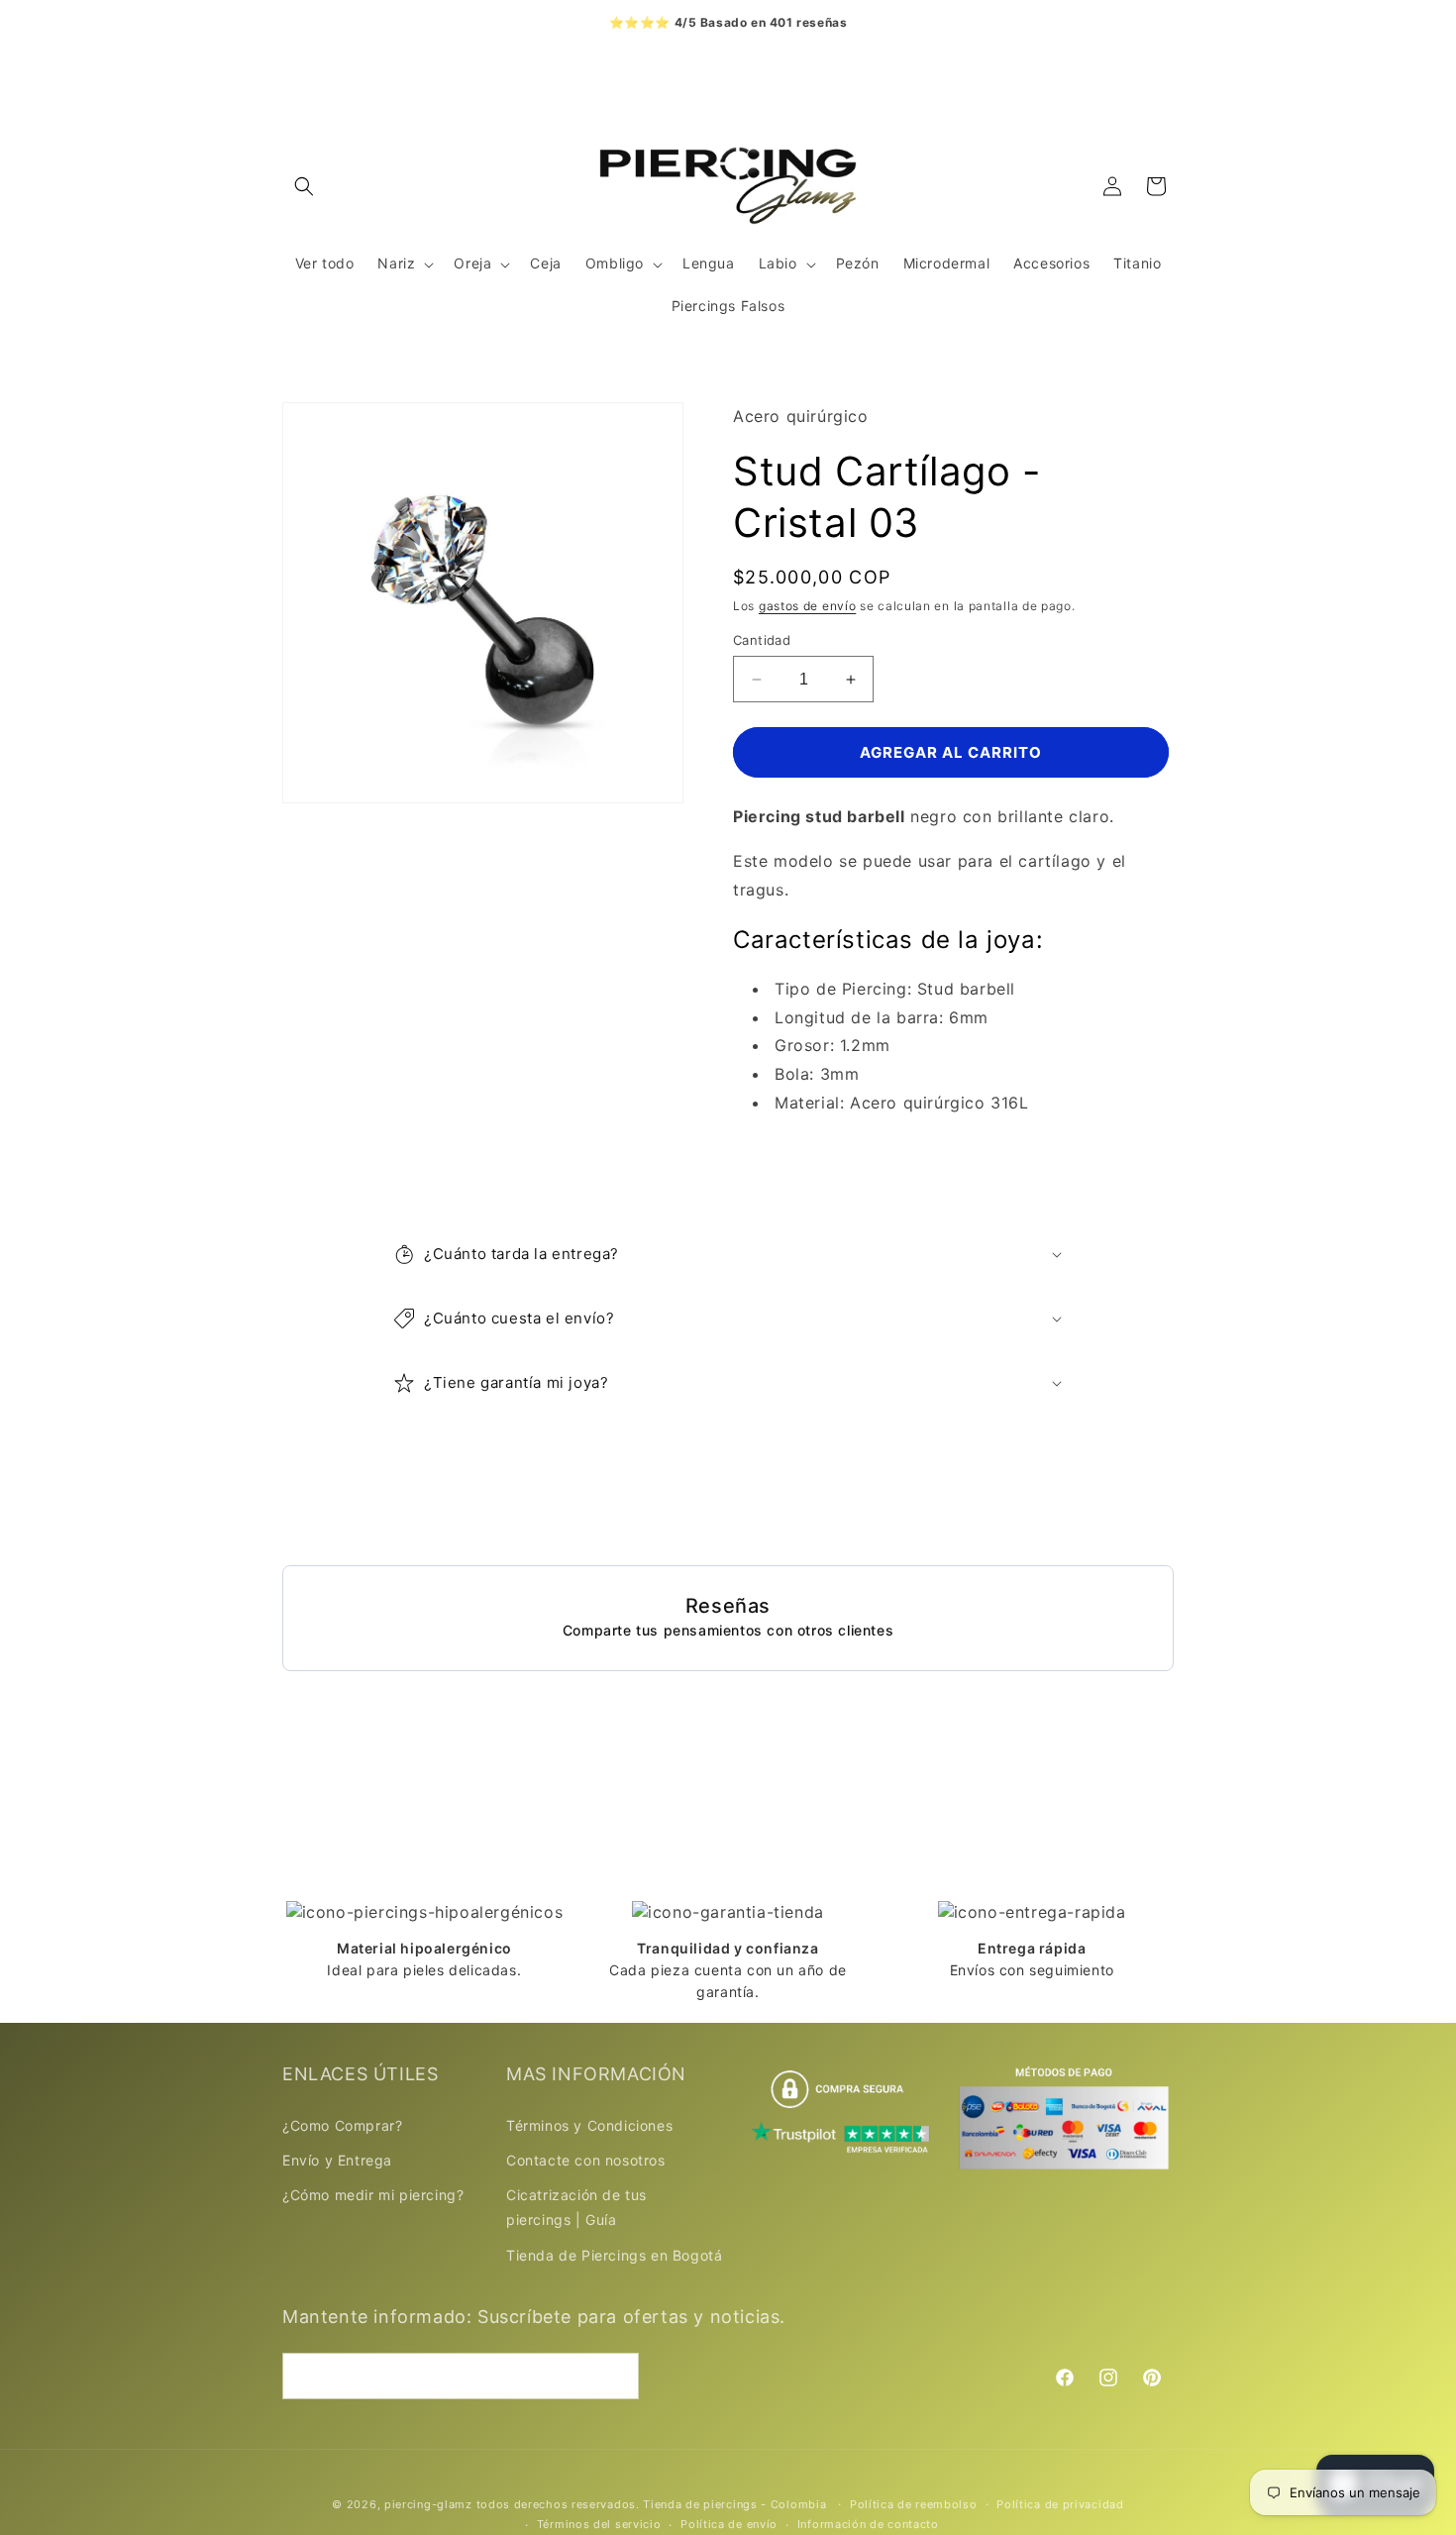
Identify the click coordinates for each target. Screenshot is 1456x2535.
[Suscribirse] (616, 2376)
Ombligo (615, 263)
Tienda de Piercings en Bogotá (614, 2254)
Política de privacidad (1060, 2504)
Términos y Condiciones (589, 2124)
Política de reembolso (914, 2504)
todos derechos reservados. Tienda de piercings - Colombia (654, 2504)
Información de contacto (868, 2524)
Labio (778, 263)
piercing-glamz (428, 2504)
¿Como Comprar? (342, 2124)
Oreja (472, 263)
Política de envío (729, 2524)
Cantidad (762, 640)
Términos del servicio (599, 2524)
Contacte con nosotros (586, 2159)
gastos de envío (808, 606)
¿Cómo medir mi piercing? (373, 2194)
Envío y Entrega (337, 2159)
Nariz (396, 263)
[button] (304, 186)
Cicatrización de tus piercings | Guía (576, 2206)
